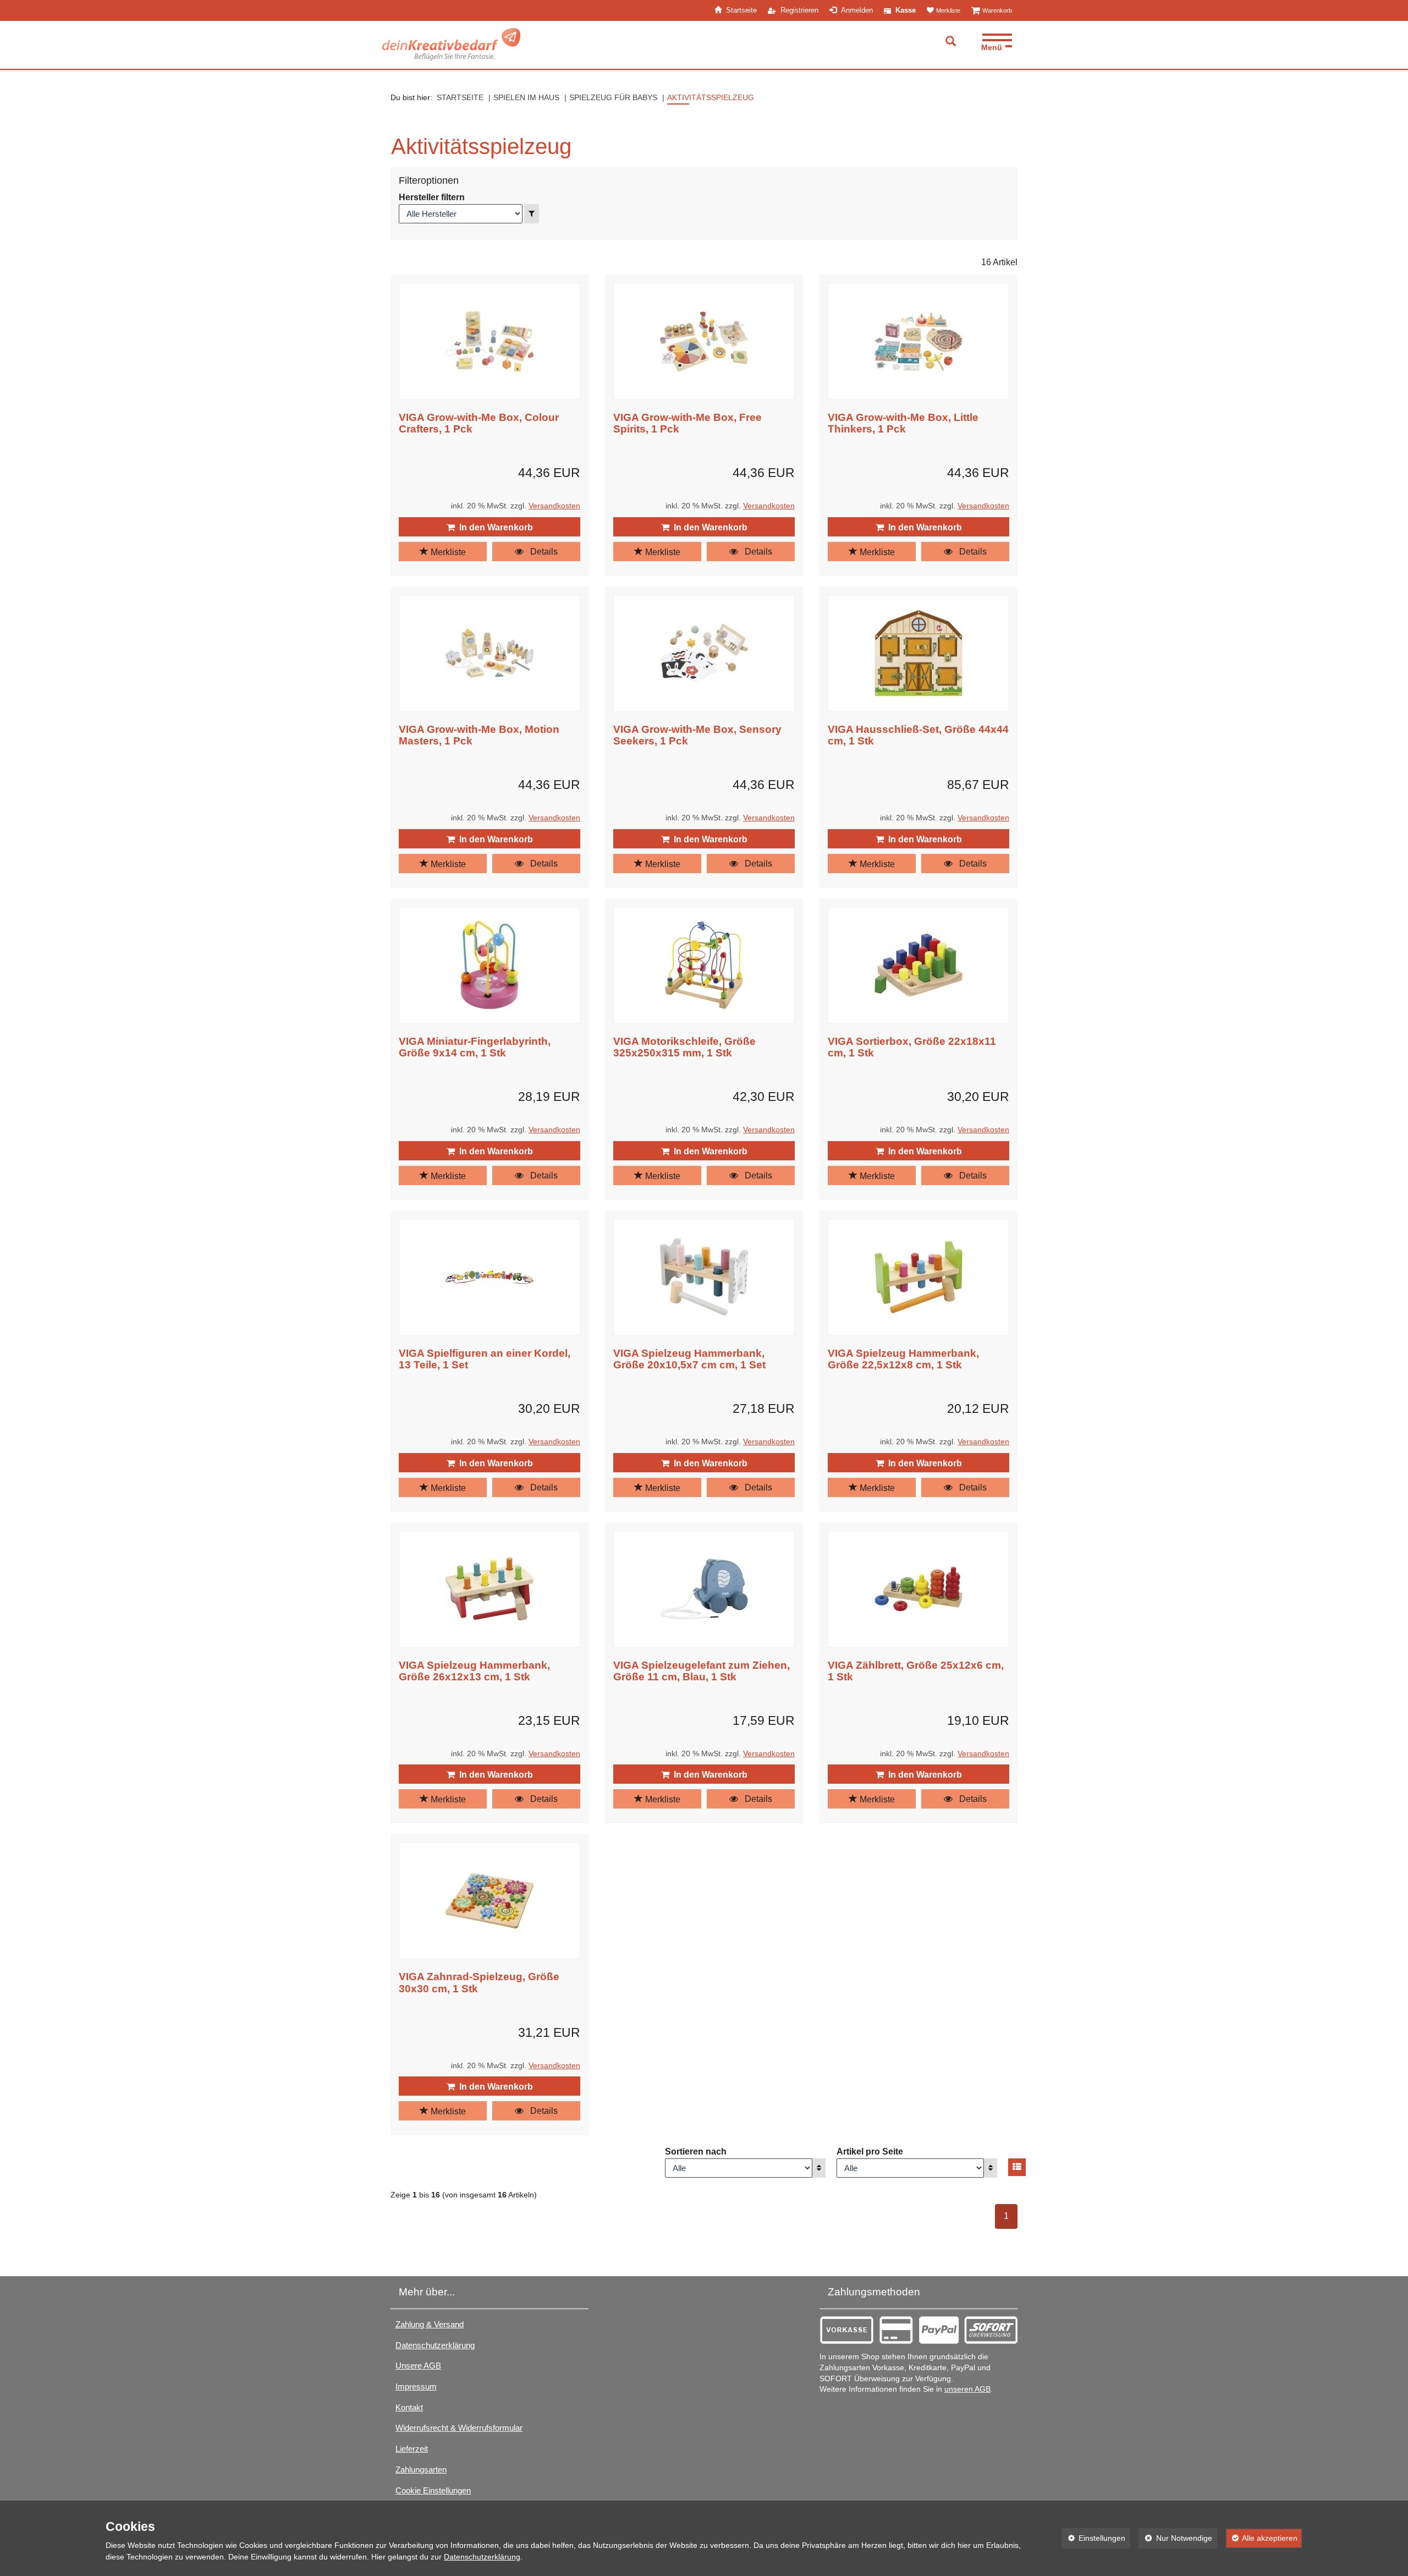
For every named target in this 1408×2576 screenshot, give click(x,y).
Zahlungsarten (421, 2470)
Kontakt (409, 2407)
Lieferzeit (412, 2449)
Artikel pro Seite (870, 2152)
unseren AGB (967, 2389)
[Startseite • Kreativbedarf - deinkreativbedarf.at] (451, 44)
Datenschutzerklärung (435, 2345)
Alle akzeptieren (1262, 2538)
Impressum (416, 2386)
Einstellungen (1094, 2538)
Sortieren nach (696, 2152)
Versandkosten (554, 506)
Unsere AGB (418, 2366)
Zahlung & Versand (430, 2324)
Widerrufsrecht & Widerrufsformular (459, 2428)
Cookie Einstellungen (433, 2490)
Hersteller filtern (432, 197)
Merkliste (447, 552)
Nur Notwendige (1175, 2538)
